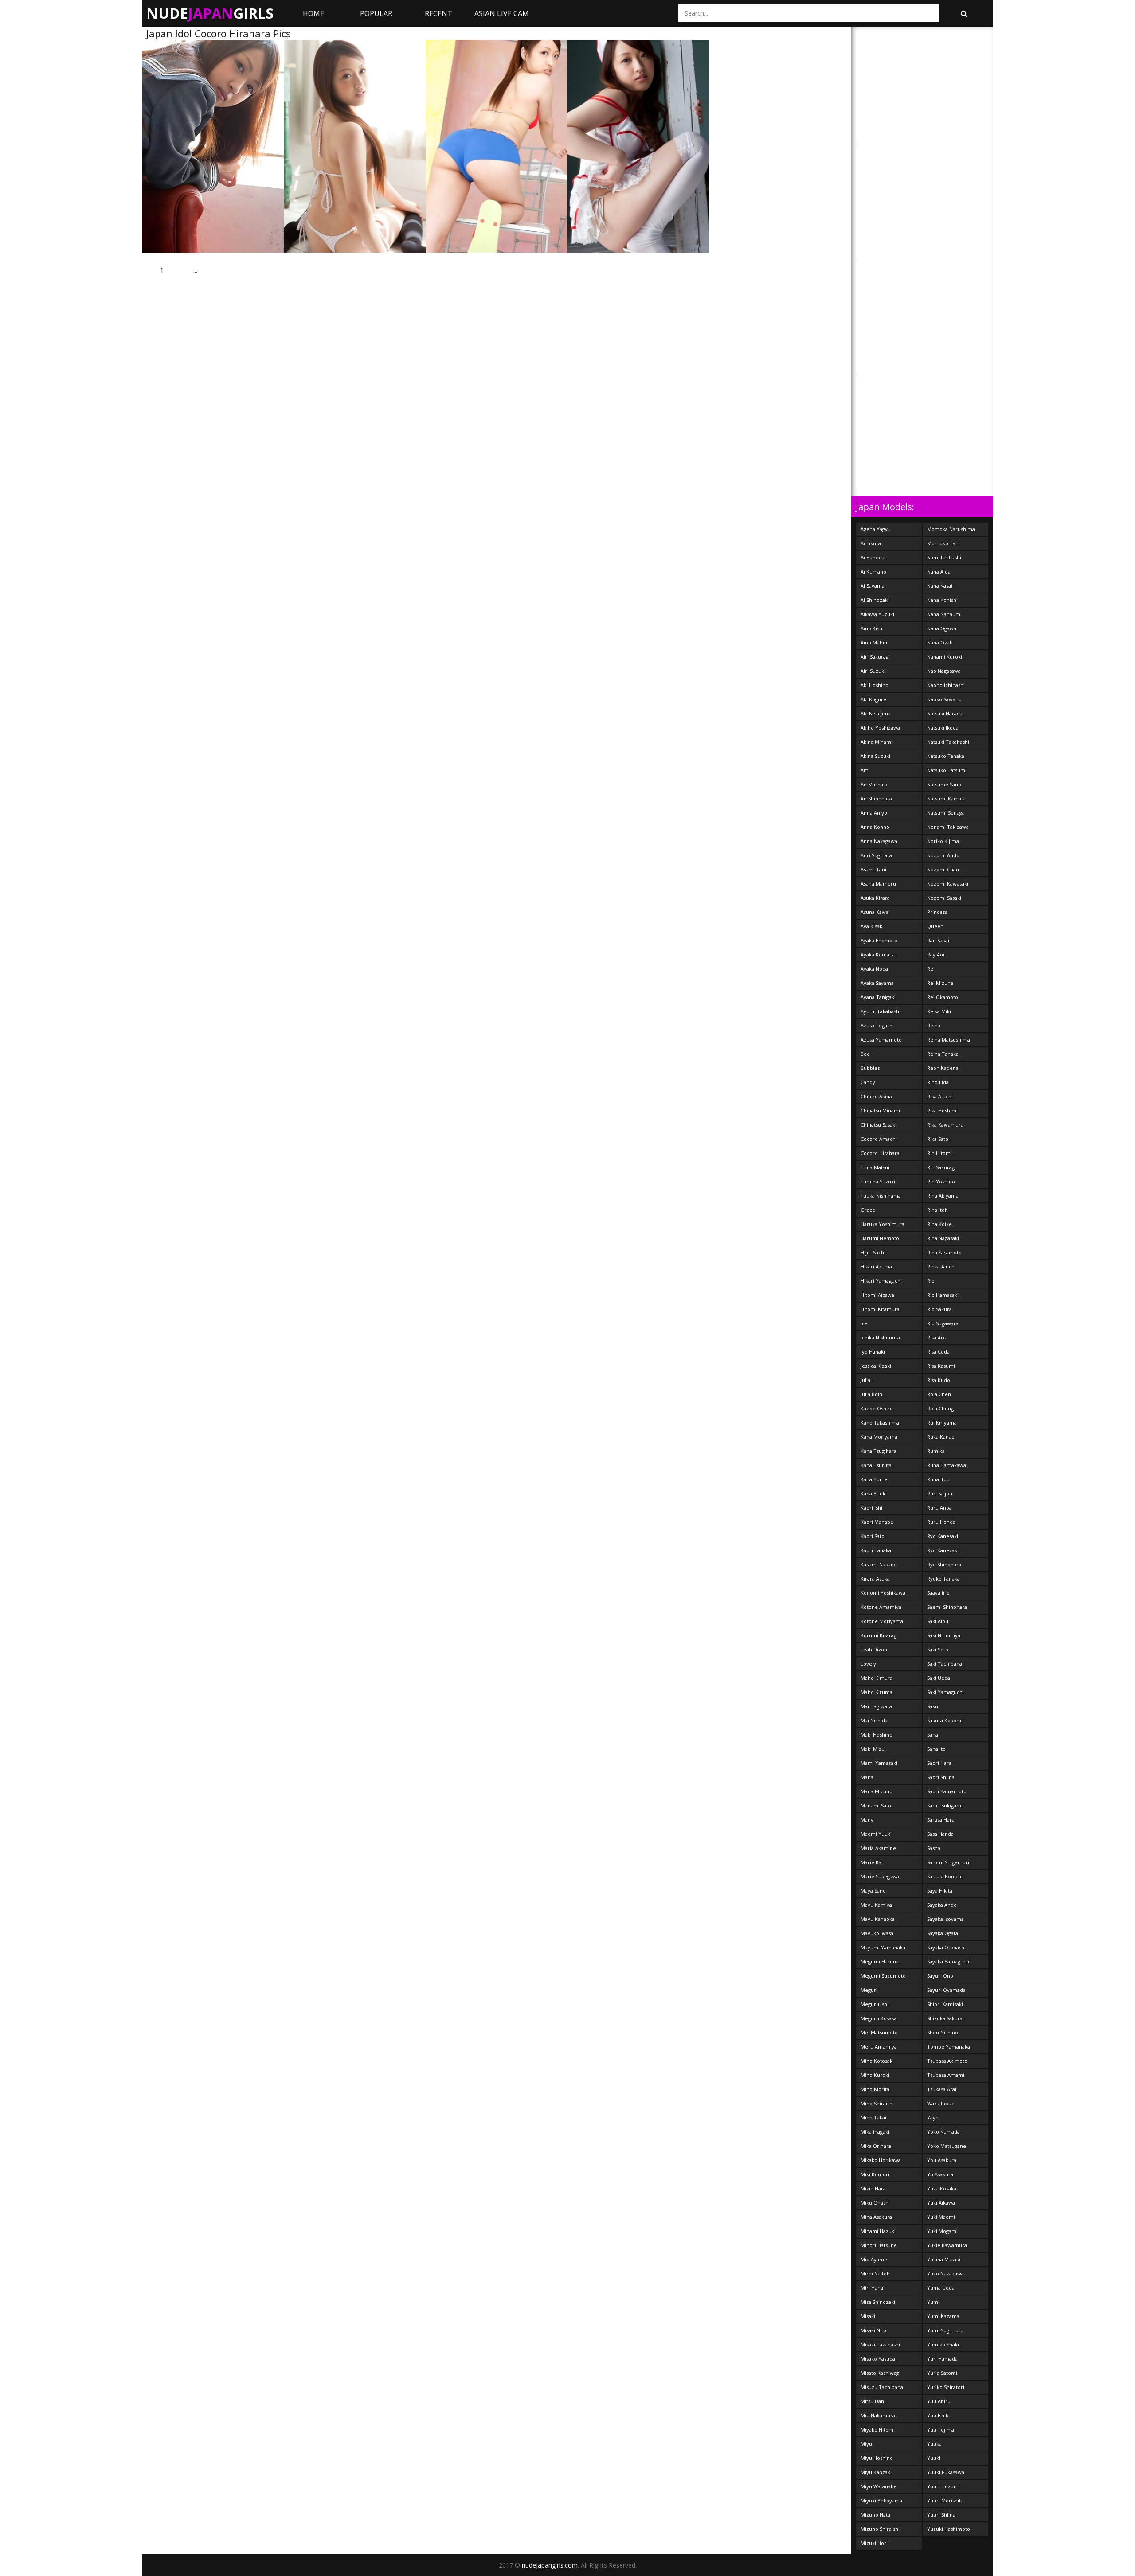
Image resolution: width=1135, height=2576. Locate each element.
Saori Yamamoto (947, 1791)
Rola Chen (939, 1394)
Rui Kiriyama (942, 1423)
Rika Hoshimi (942, 1110)
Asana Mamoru (878, 884)
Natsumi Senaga (946, 813)
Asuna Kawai (875, 912)
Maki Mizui (873, 1749)
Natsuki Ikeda (943, 728)
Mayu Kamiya (876, 1905)
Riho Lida (938, 1082)
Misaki (868, 2316)
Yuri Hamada (942, 2359)
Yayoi (933, 2117)
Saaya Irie (938, 1593)
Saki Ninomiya (944, 1635)
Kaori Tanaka (876, 1550)
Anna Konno (875, 827)
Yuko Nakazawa (945, 2274)
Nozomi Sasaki (944, 898)
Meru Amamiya (879, 2047)
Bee (865, 1054)
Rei (931, 969)
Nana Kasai (940, 586)
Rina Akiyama (943, 1196)
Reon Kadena (943, 1068)
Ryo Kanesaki (943, 1536)
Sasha (934, 1848)
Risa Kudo (939, 1380)
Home (313, 13)
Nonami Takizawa (948, 827)
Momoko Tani (943, 543)
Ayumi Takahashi (881, 1011)
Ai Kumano (873, 572)
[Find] (964, 13)
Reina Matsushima (949, 1040)
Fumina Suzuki (878, 1181)
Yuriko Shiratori (946, 2387)
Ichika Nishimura (880, 1337)
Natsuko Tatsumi (947, 770)
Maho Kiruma (877, 1692)
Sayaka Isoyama (945, 1919)
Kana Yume (874, 1479)
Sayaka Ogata (943, 1933)
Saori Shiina (941, 1777)
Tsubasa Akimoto (947, 2061)
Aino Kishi (872, 628)
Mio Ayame (874, 2259)
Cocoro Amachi (879, 1139)
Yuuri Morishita (945, 2500)
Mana (867, 1777)
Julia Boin (871, 1394)
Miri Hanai (873, 2288)
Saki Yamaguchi (945, 1692)
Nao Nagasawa (944, 671)
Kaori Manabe (877, 1522)
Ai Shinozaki (875, 600)
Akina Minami (877, 742)
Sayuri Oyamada (946, 1990)
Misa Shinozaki (878, 2302)
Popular (376, 13)
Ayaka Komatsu (879, 954)
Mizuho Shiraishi (880, 2529)
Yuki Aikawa (941, 2203)
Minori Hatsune (879, 2245)
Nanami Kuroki (945, 657)
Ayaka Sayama (877, 983)
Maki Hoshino (877, 1735)
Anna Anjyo (874, 813)
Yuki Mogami (942, 2231)
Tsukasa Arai (942, 2089)
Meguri (869, 1990)
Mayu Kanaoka (878, 1919)
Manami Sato (876, 1805)
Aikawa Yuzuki (877, 614)
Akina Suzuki (875, 756)
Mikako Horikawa (881, 2160)
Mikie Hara (873, 2188)
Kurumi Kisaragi (879, 1635)
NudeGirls (210, 13)
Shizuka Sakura (945, 2018)
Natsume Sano (944, 784)
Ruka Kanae (941, 1437)
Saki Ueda (939, 1678)
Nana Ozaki (940, 642)
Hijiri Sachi (873, 1252)
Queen (935, 926)
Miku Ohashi (875, 2203)
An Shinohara (876, 798)
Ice (864, 1323)
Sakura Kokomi (945, 1720)
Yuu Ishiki (938, 2415)
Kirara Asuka (875, 1579)
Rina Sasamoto (944, 1252)
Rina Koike (939, 1224)
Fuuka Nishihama (881, 1196)
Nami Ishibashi (944, 557)
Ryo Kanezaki (943, 1550)
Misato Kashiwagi (881, 2373)
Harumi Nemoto (880, 1238)
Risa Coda (938, 1352)
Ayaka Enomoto (879, 940)
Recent (438, 13)
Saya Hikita (940, 1891)
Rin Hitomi (939, 1153)
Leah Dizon (874, 1649)
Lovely (868, 1664)
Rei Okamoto (943, 997)
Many (867, 1820)
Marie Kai (872, 1862)
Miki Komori (875, 2174)
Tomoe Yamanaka (949, 2047)
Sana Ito (936, 1749)
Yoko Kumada (943, 2132)
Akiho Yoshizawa (880, 728)
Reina (934, 1025)
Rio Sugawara (943, 1323)
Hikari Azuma (876, 1267)
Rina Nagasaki (943, 1238)
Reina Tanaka (943, 1054)
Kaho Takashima (880, 1423)
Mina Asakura (876, 2217)
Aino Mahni (874, 642)
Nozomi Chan (943, 869)
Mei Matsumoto (879, 2032)
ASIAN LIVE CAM (502, 13)
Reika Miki (939, 1011)
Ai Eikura (871, 543)
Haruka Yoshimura (883, 1224)
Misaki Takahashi (880, 2344)
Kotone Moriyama (882, 1621)
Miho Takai (873, 2117)
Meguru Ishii (875, 2004)
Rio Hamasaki (943, 1295)
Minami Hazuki (878, 2231)
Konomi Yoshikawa (883, 1593)
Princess (937, 912)
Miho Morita (875, 2089)
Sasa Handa (940, 1834)
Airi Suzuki (873, 671)
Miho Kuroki (875, 2075)
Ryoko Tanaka (943, 1579)
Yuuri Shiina (941, 2515)
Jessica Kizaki (876, 1366)
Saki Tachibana (945, 1664)
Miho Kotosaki (877, 2061)
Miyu (866, 2444)
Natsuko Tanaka (946, 756)
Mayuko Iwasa (877, 1933)
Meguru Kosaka (879, 2018)
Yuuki (934, 2458)
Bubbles (870, 1068)
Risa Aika (937, 1337)
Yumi (933, 2302)
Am (865, 770)
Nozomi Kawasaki (948, 884)
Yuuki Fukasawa (946, 2472)
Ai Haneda (873, 557)
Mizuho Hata (875, 2515)
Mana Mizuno (877, 1791)
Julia (865, 1380)
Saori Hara (939, 1763)
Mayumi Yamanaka (883, 1947)
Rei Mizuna (940, 983)
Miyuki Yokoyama (881, 2500)
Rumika (936, 1451)
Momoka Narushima (951, 529)
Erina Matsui (875, 1167)
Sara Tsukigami (945, 1805)
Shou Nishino (943, 2032)
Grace (868, 1210)
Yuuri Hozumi (943, 2486)
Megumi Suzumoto (883, 1976)
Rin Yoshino (941, 1181)
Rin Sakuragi (941, 1167)
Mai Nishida (874, 1720)
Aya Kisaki (872, 926)
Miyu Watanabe (879, 2486)
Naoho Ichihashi (946, 685)
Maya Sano (873, 1891)
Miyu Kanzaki (876, 2472)
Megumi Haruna (880, 1961)
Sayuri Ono (940, 1976)
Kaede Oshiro (877, 1408)
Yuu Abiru (939, 2401)
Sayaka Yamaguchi (949, 1961)
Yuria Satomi (942, 2373)
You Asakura (942, 2160)
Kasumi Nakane (879, 1564)
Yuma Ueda (941, 2288)
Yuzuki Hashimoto (949, 2529)
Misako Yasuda (878, 2359)
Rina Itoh (937, 1210)
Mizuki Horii (875, 2543)
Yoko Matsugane (947, 2146)
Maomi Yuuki (876, 1834)
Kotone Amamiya (881, 1607)
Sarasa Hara (941, 1820)
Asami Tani (873, 869)
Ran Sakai (938, 940)
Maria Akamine (878, 1848)
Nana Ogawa (942, 628)
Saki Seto (938, 1649)
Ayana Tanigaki (878, 997)
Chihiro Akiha (876, 1096)
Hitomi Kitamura (880, 1309)
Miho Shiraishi (877, 2103)
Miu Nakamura (878, 2415)
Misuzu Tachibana (882, 2387)
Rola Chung (940, 1408)
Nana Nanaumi (944, 614)
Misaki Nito (873, 2330)
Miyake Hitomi (878, 2430)
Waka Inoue (941, 2103)
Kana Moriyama (879, 1437)
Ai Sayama (873, 586)
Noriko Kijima (943, 841)
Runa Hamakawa (947, 1465)
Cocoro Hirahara (880, 1153)
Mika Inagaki (875, 2132)
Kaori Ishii (872, 1508)
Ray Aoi (936, 954)
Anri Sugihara (876, 855)
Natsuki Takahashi (948, 742)
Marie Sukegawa (880, 1876)
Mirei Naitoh (875, 2274)
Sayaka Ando (942, 1905)
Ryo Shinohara (944, 1564)
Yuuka (934, 2444)
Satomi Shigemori (948, 1862)
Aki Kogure (873, 699)
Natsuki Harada (945, 713)
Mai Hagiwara (876, 1706)
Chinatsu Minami (880, 1110)
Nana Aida (939, 572)
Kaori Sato (873, 1536)
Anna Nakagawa (879, 841)
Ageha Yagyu (876, 529)
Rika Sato (938, 1139)
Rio (931, 1281)
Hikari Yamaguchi (881, 1281)
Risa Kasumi (941, 1366)
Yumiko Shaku (944, 2344)
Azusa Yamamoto (881, 1040)
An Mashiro (874, 784)
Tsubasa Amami (946, 2075)
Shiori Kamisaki (945, 2004)
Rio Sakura (939, 1309)
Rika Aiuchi (940, 1096)
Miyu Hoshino (877, 2458)
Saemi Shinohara (947, 1607)
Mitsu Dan (872, 2401)
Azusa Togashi (877, 1025)
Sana (933, 1735)
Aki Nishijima (876, 713)
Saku (933, 1706)
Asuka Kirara (875, 898)
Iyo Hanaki (873, 1352)
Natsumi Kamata (946, 798)
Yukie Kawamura (947, 2245)
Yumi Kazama (943, 2316)
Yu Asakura (940, 2174)
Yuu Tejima (941, 2430)
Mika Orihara (876, 2146)
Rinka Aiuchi (941, 1267)
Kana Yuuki (874, 1493)
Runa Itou (938, 1479)
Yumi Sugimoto (945, 2330)
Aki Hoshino (875, 685)
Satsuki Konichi (945, 1876)
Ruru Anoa (939, 1508)
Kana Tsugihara (879, 1451)
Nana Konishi (942, 600)
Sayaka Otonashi (946, 1947)
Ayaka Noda (874, 969)
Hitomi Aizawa (877, 1295)
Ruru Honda (941, 1522)
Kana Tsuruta (876, 1465)
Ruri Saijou (940, 1493)
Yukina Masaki (944, 2259)
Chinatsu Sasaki (879, 1125)
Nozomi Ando (943, 855)
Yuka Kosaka (942, 2188)
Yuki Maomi (941, 2217)
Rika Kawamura (945, 1125)
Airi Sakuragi (875, 657)
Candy (868, 1082)
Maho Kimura (877, 1678)
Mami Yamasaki (879, 1763)
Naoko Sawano (944, 699)
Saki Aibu (938, 1621)
